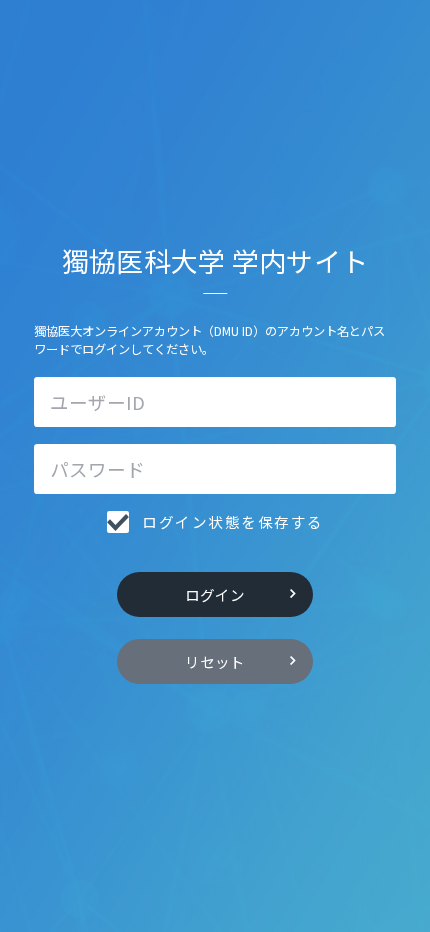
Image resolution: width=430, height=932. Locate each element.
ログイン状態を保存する (232, 521)
